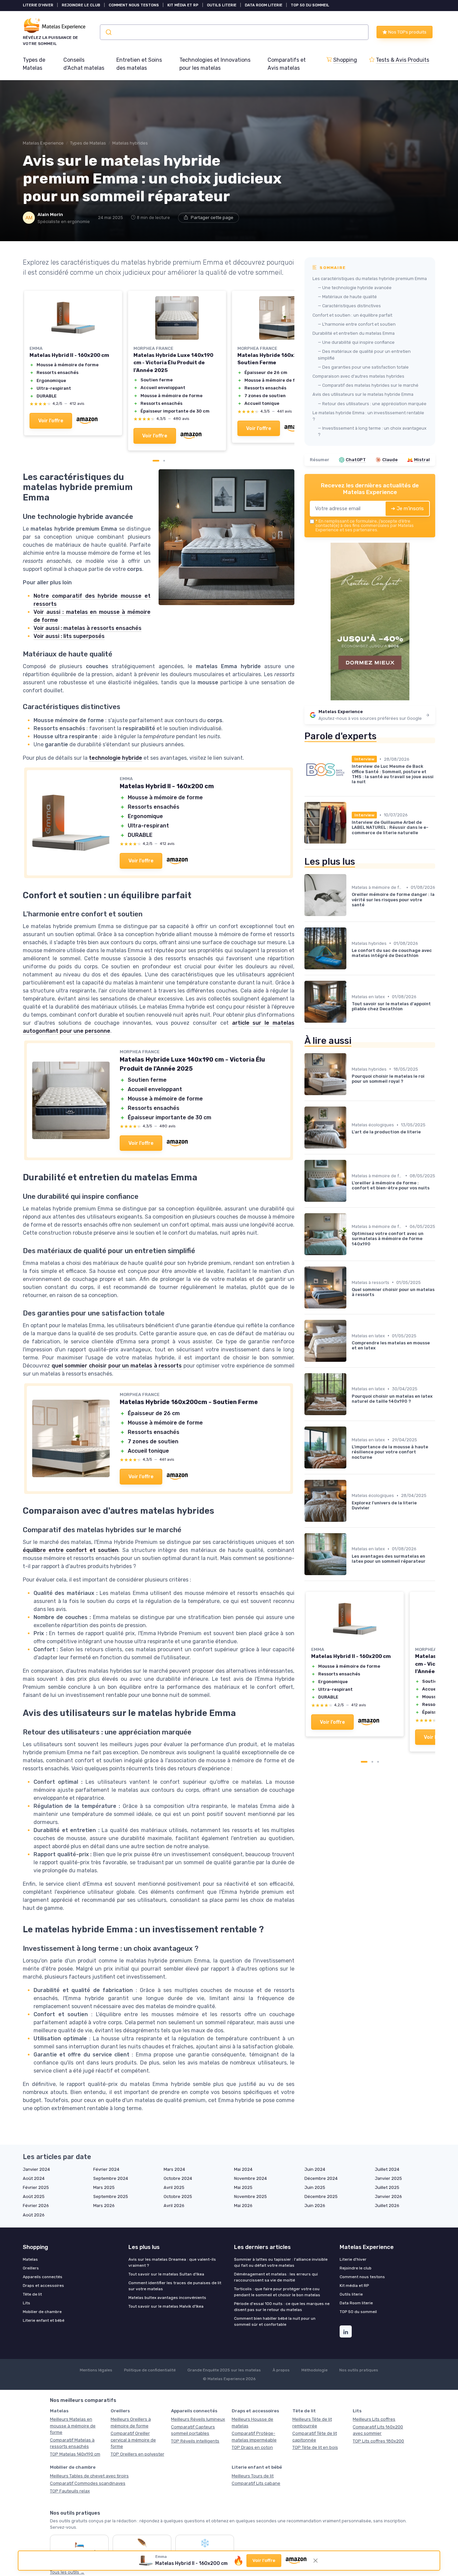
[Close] (350, 1114)
